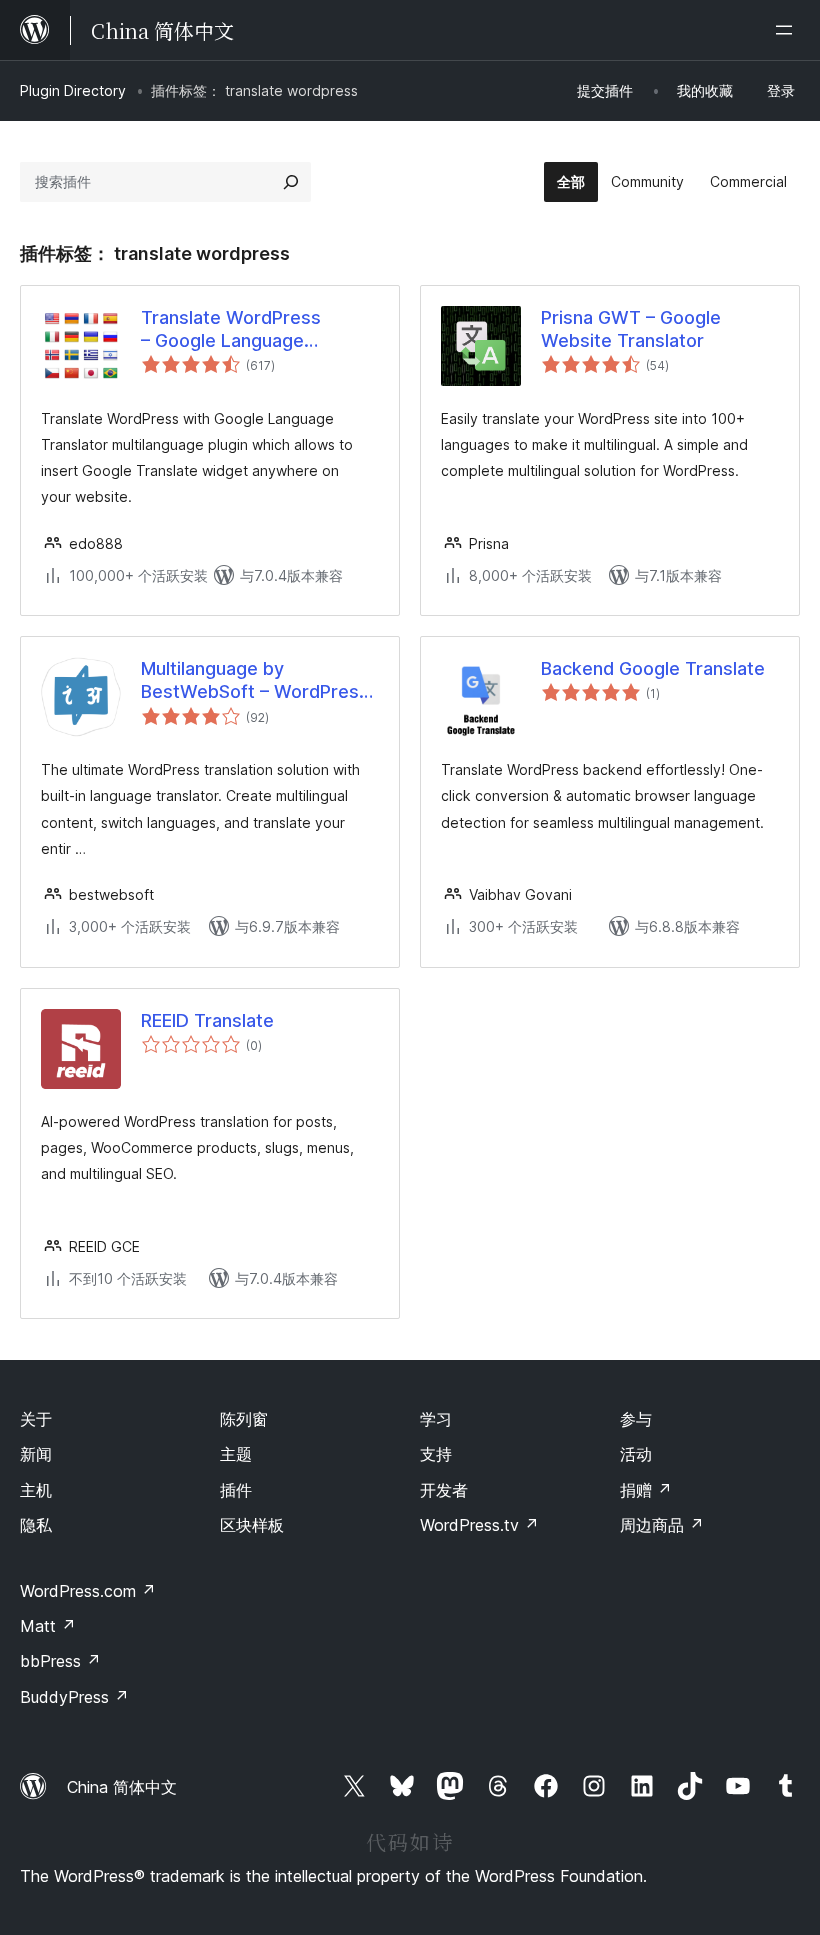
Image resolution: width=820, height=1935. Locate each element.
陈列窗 (244, 1419)
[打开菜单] (788, 30)
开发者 (444, 1490)
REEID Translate (207, 1020)
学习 (436, 1419)
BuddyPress (74, 1697)
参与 (636, 1419)
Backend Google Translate (653, 668)
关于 (36, 1419)
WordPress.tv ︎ (479, 1525)
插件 (236, 1490)
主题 (236, 1454)
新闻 (36, 1454)
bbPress (60, 1661)
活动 (636, 1454)
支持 (436, 1454)
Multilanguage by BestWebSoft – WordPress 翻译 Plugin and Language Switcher (255, 681)
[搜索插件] (291, 182)
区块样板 (252, 1525)
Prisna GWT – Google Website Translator (631, 329)
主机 (36, 1490)
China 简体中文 (122, 1787)
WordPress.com (88, 1591)
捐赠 (646, 1490)
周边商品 (662, 1525)
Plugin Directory (73, 90)
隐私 (36, 1525)
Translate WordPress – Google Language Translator (231, 330)
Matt (48, 1626)
